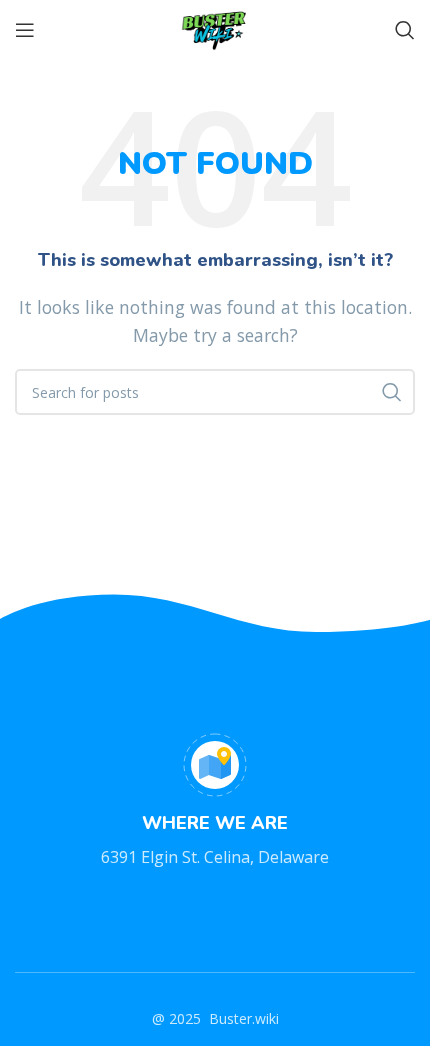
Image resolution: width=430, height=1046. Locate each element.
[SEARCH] (392, 392)
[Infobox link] (215, 802)
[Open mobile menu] (25, 30)
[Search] (405, 30)
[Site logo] (215, 28)
